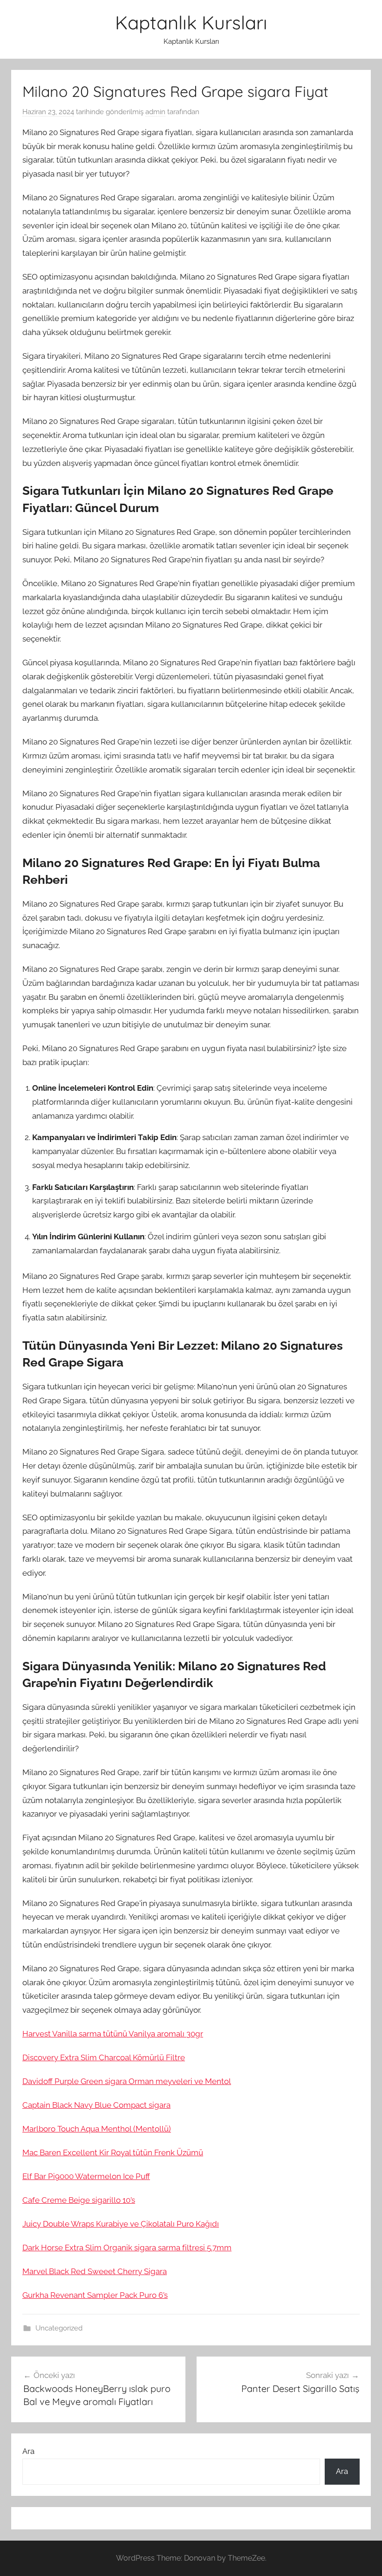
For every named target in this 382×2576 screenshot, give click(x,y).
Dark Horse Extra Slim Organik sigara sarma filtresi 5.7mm (127, 2248)
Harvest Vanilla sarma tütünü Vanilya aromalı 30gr (113, 2034)
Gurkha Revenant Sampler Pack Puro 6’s (95, 2295)
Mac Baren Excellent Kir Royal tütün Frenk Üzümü (113, 2152)
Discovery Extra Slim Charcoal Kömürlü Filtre (104, 2057)
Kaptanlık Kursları (191, 22)
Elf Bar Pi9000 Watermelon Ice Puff (86, 2176)
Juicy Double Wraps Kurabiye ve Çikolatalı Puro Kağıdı (121, 2224)
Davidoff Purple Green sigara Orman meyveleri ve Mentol (127, 2081)
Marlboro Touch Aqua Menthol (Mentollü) (97, 2129)
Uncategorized (59, 2328)
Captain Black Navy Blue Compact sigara (96, 2105)
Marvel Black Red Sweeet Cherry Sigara (95, 2271)
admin (155, 112)
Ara (28, 2451)
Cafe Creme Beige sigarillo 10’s (79, 2200)
